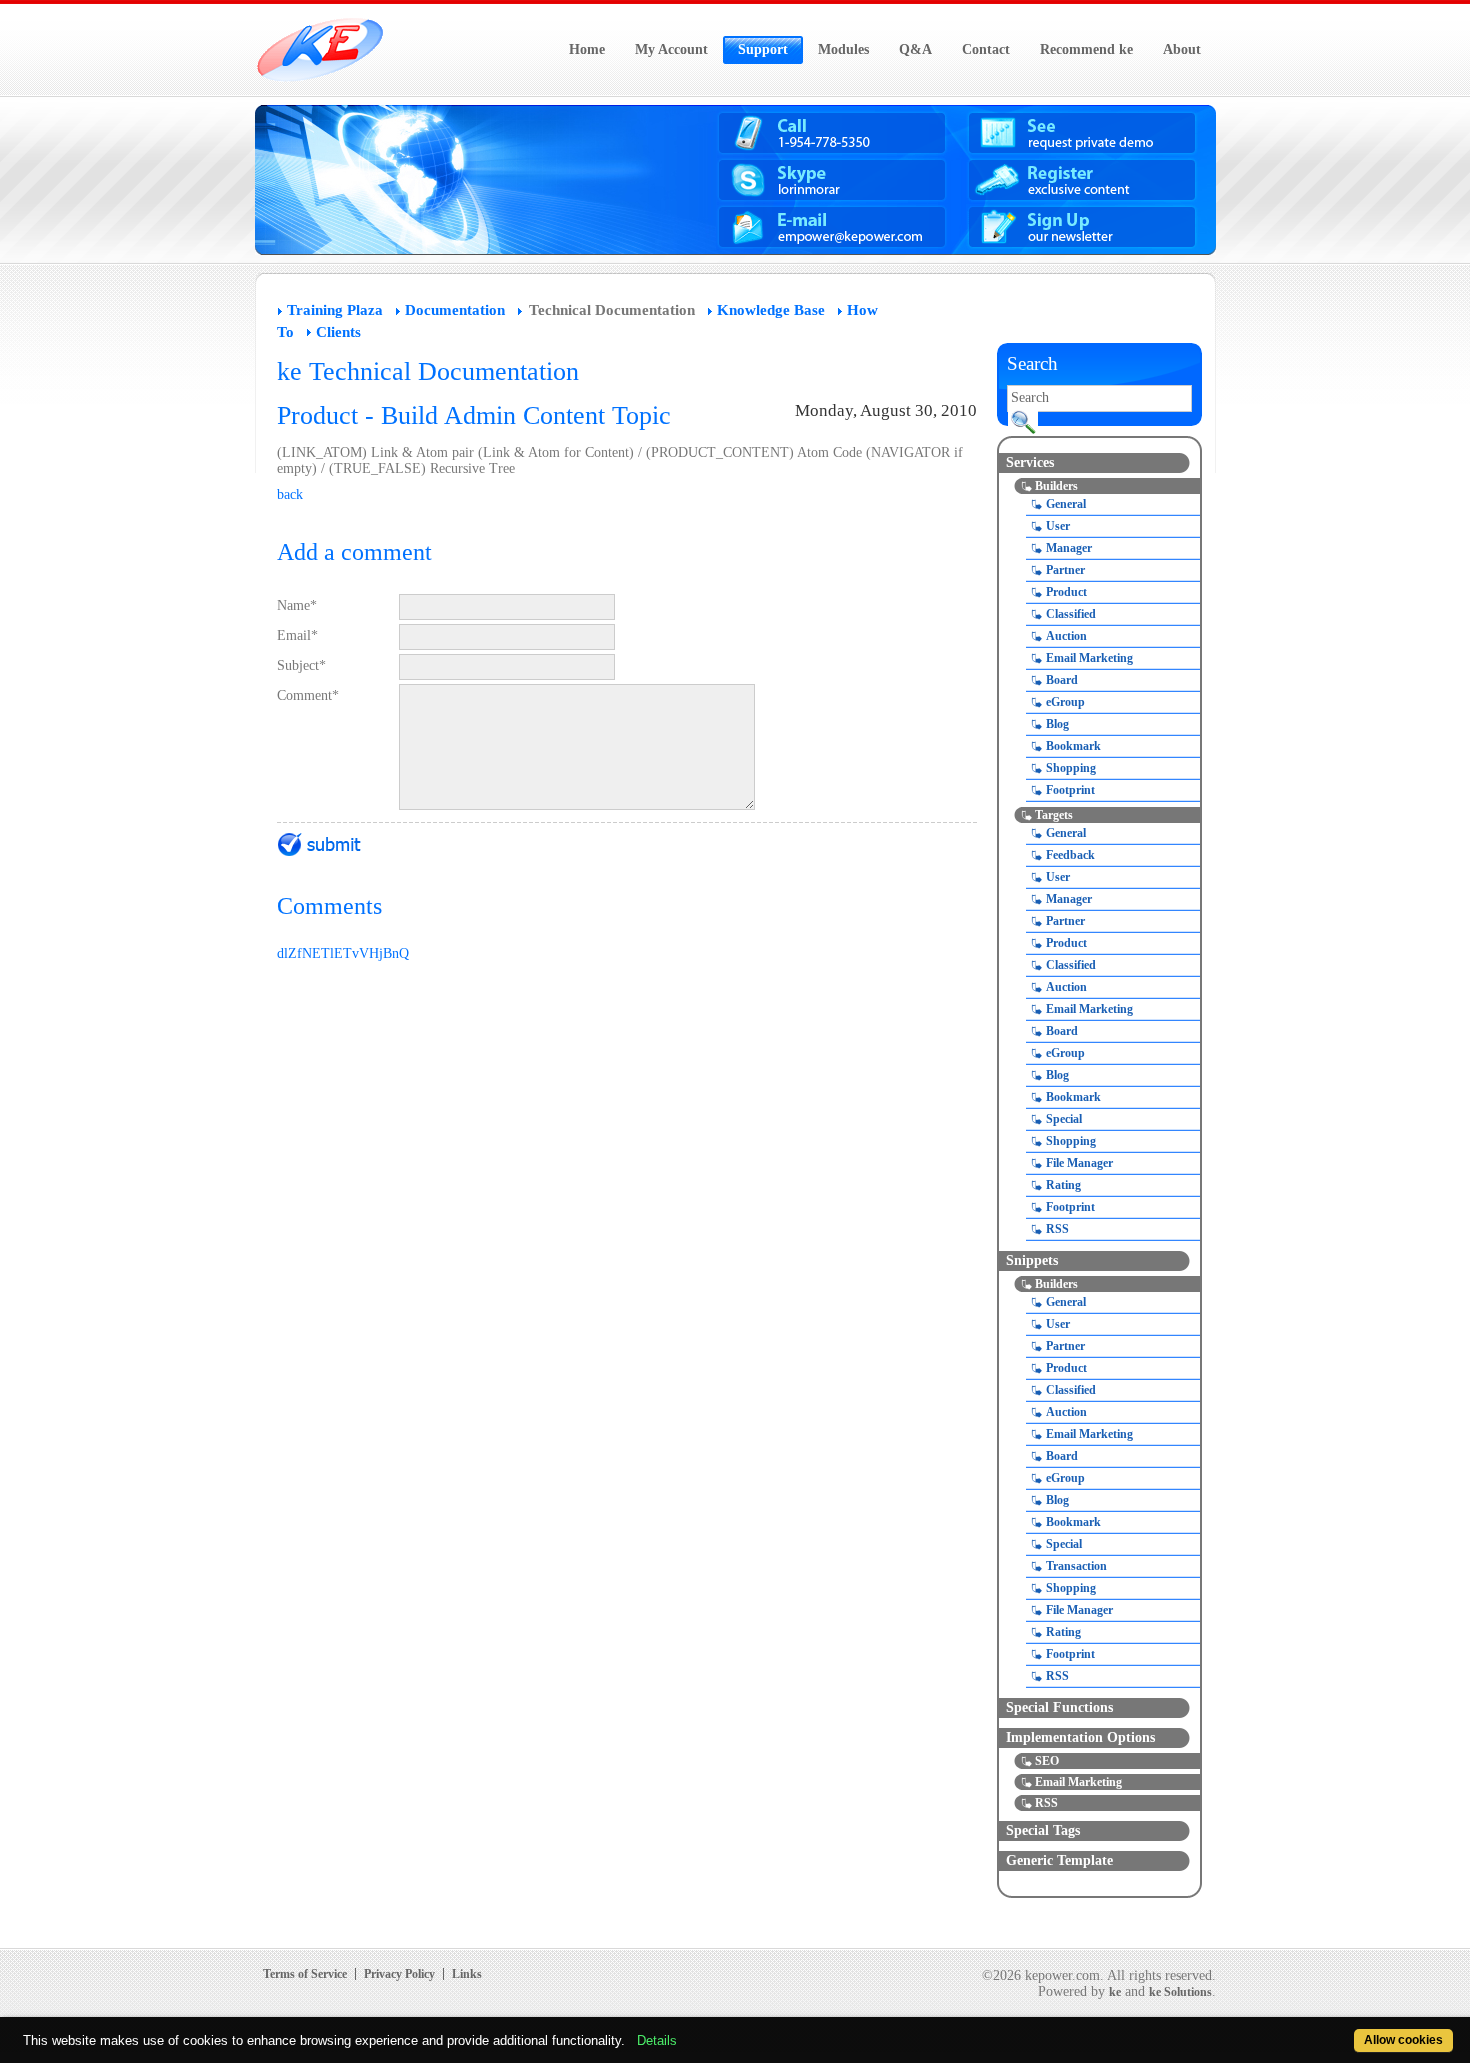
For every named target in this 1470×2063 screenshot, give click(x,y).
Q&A (915, 49)
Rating (1063, 1185)
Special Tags (1043, 1830)
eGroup (1065, 702)
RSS (1057, 1229)
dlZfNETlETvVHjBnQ (343, 953)
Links (467, 1974)
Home (587, 49)
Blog (1057, 724)
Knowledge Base (771, 310)
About (1182, 49)
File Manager (1079, 1163)
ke (1115, 1992)
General (1066, 504)
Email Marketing (1089, 658)
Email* (297, 635)
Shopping (1071, 768)
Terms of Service (305, 1974)
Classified (1071, 614)
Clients (338, 332)
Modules (843, 49)
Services (1030, 462)
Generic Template (1059, 1860)
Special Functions (1059, 1707)
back (290, 494)
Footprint (1070, 790)
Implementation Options (1080, 1737)
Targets (1054, 815)
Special (1064, 1119)
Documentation (455, 310)
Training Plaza (335, 310)
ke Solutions (1180, 1992)
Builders (1056, 486)
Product (1066, 592)
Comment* (308, 695)
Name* (297, 605)
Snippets (1032, 1260)
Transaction (1076, 1566)
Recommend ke (1086, 49)
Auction (1066, 636)
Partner (1065, 570)
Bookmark (1073, 746)
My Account (671, 49)
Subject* (301, 665)
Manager (1069, 548)
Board (1062, 680)
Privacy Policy (399, 1974)
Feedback (1070, 855)
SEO (1047, 1761)
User (1058, 526)
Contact (986, 49)
